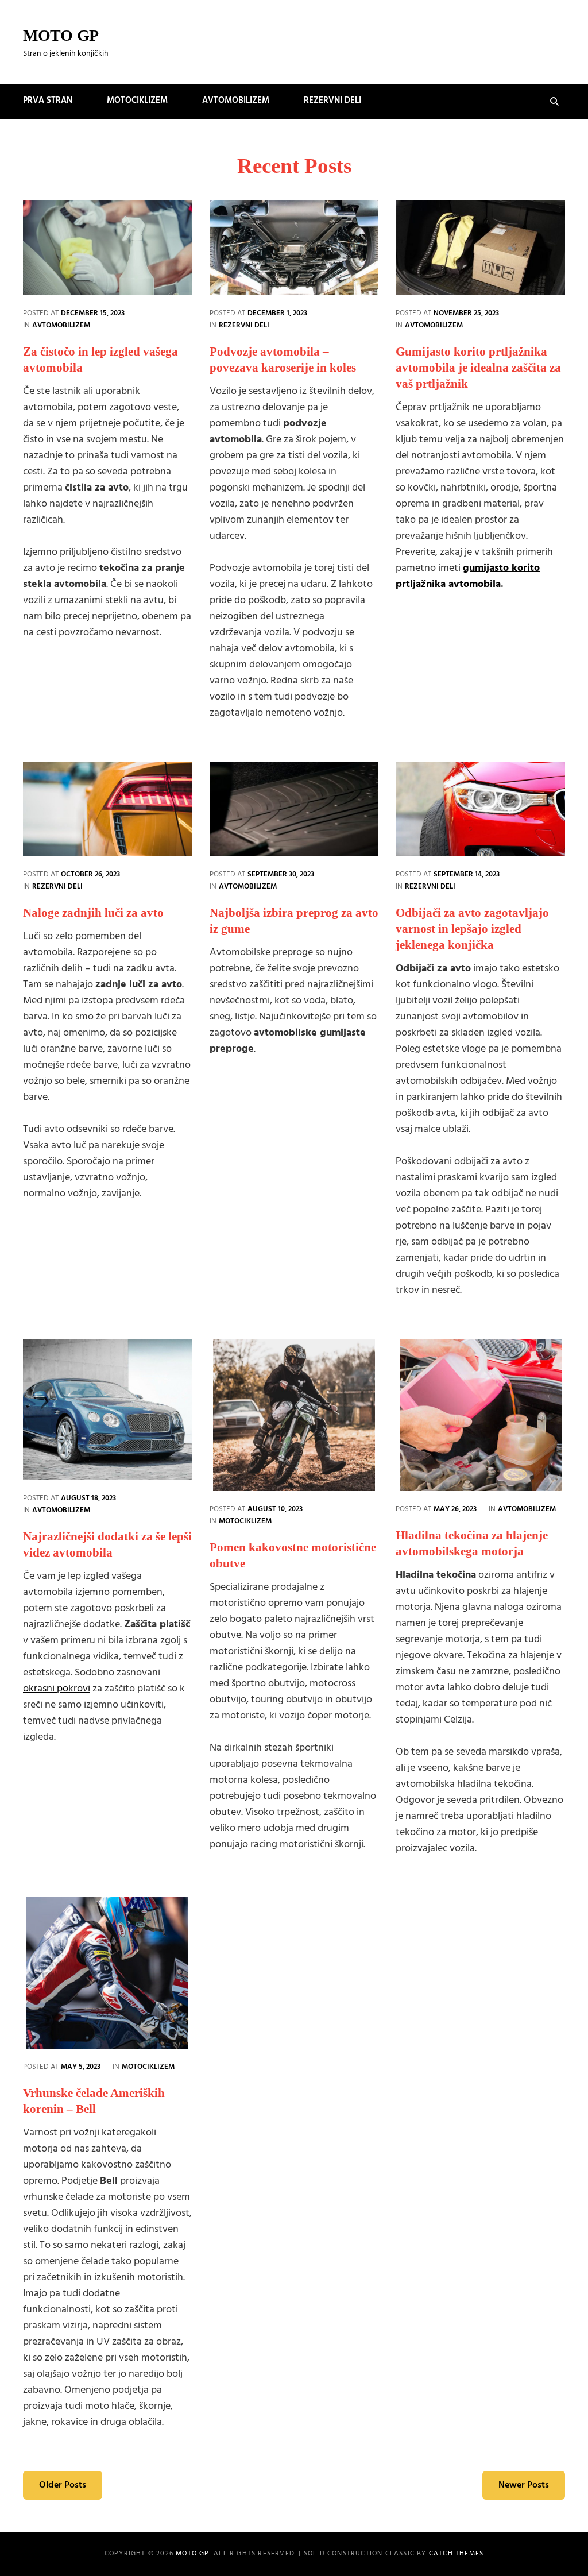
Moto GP (61, 35)
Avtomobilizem (236, 101)
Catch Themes (456, 2554)
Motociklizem (137, 101)
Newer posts (524, 2485)
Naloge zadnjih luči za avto (93, 913)
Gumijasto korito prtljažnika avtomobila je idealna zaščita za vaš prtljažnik (478, 368)
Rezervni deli (332, 101)
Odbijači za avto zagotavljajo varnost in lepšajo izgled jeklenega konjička (472, 929)
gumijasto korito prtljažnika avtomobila (468, 576)
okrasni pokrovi (57, 1689)
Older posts (63, 2485)
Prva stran (48, 101)
